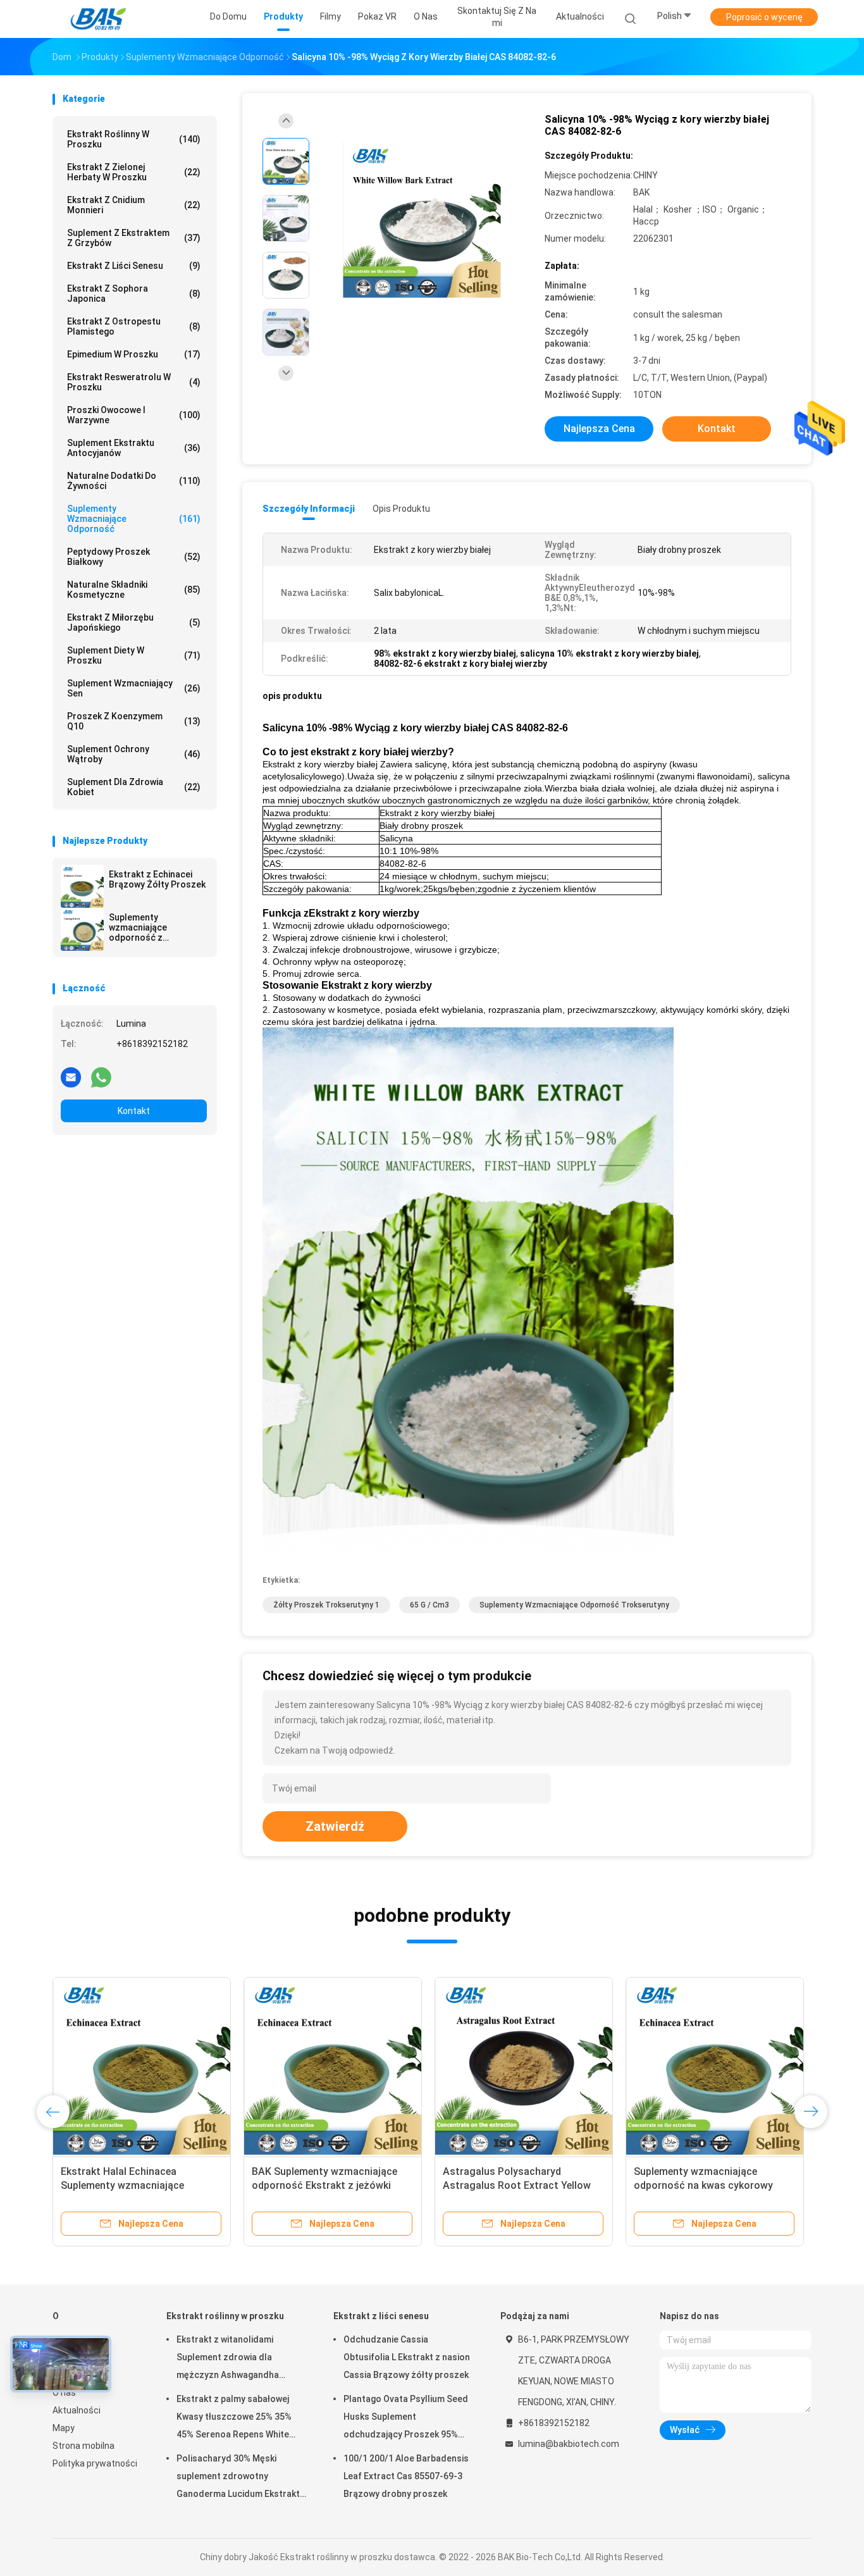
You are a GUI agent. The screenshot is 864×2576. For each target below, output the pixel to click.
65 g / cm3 (429, 1605)
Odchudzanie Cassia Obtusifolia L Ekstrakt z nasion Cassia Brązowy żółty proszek (407, 2357)
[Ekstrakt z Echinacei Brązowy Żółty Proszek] (82, 886)
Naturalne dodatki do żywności (134, 481)
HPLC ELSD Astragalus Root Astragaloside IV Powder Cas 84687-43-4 (129, 2185)
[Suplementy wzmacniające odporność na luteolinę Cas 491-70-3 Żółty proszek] (715, 2066)
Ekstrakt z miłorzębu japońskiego (134, 622)
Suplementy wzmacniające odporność (134, 519)
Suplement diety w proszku (134, 655)
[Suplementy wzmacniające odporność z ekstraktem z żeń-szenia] (82, 929)
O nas (64, 2393)
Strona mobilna (83, 2446)
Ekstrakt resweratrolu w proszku (134, 382)
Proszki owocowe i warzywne (134, 415)
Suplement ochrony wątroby (134, 754)
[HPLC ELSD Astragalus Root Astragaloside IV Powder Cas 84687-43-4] (142, 2066)
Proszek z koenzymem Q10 (134, 721)
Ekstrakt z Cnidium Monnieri (134, 205)
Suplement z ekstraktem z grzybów (134, 238)
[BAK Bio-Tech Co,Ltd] (102, 19)
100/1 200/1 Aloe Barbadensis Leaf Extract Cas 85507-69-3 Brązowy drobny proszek (406, 2476)
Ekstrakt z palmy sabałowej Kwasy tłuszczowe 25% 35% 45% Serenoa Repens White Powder (234, 2418)
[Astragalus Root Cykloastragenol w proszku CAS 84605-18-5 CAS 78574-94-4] (524, 2066)
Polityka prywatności (95, 2463)
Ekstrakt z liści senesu (134, 266)
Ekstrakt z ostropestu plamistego (134, 326)
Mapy (64, 2428)
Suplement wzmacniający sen (134, 688)
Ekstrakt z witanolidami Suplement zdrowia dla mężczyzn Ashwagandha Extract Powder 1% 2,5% (228, 2359)
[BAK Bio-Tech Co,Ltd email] (71, 1077)
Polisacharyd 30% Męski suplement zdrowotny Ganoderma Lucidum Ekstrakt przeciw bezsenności (238, 2478)
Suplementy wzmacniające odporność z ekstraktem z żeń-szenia (147, 927)
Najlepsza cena (599, 429)
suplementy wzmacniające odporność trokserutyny (574, 1605)
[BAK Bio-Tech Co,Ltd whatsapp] (101, 1077)
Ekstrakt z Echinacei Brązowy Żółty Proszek (157, 879)
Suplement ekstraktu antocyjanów (134, 448)
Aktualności (77, 2410)
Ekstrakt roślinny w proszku (134, 139)
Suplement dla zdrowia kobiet (134, 787)
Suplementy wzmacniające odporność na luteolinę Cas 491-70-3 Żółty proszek (710, 2185)
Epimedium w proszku (134, 354)
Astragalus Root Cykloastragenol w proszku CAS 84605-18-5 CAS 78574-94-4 (522, 2185)
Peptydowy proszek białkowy (134, 557)
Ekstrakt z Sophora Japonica (134, 294)
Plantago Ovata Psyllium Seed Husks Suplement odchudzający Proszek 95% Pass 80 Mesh (406, 2418)
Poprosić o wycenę (764, 17)
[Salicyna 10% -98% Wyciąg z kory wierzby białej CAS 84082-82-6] (422, 220)
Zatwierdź (335, 1826)
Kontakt (134, 1111)
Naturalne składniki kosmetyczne (134, 590)
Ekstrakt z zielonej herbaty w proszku (134, 172)
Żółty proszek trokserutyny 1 (326, 1605)
